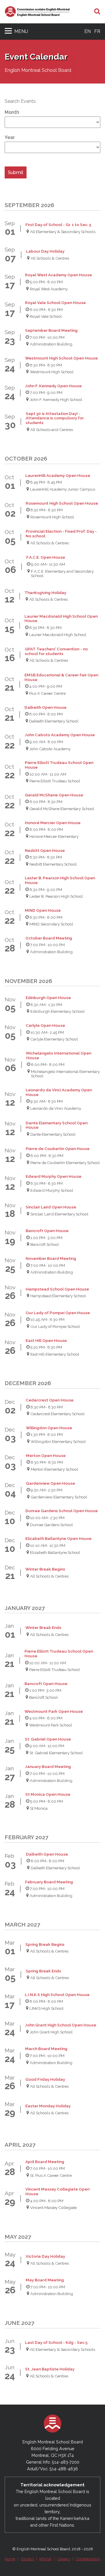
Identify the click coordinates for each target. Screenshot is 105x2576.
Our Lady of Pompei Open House (58, 1313)
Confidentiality (88, 2559)
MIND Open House (43, 910)
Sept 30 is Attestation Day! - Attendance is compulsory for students (55, 418)
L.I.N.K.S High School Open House (57, 1995)
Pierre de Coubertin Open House (58, 1149)
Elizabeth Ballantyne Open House (58, 1539)
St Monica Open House (48, 1794)
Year (10, 138)
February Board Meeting (49, 1882)
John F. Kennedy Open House (53, 386)
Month (12, 112)
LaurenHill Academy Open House (58, 476)
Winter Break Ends (43, 1628)
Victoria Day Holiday (45, 2256)
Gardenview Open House (50, 1483)
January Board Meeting (48, 1767)
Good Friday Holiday (45, 2079)
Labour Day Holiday (45, 251)
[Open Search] (97, 12)
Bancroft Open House (47, 1231)
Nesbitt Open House (45, 851)
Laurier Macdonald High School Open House (61, 619)
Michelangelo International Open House (59, 1056)
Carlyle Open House (45, 1025)
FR (97, 31)
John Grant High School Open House (61, 2025)
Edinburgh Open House (48, 998)
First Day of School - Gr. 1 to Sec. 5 (58, 225)
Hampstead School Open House (57, 1289)
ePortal (45, 2559)
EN (87, 31)
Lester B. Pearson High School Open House (60, 880)
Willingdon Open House (49, 1428)
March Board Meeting (46, 2049)
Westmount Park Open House (54, 1711)
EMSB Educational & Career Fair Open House (61, 677)
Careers (64, 2559)
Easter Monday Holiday (48, 2106)
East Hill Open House (46, 1341)
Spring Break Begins (45, 1944)
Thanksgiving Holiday (45, 593)
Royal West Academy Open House (58, 275)
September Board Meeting (51, 330)
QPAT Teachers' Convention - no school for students (56, 651)
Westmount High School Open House (61, 358)
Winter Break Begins (45, 1569)
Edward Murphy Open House (54, 1176)
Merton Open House (46, 1456)
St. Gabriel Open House (48, 1739)
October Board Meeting (49, 938)
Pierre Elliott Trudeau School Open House (59, 765)
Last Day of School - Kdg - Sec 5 (56, 2343)
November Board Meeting (51, 1259)
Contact (27, 2559)
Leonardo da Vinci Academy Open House (59, 1092)
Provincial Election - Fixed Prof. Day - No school (61, 534)
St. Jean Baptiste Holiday (50, 2369)
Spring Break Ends (43, 1971)
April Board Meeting (45, 2162)
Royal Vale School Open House (55, 303)
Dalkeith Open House (45, 707)
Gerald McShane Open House (54, 795)
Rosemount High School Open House (62, 503)
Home (10, 2559)
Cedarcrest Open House (50, 1400)
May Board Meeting (45, 2280)
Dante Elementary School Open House (57, 1125)
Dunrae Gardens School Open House (62, 1511)
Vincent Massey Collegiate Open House (57, 2192)
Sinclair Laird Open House (51, 1207)
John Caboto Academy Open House (60, 735)
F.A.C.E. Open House (46, 557)
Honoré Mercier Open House (53, 823)
